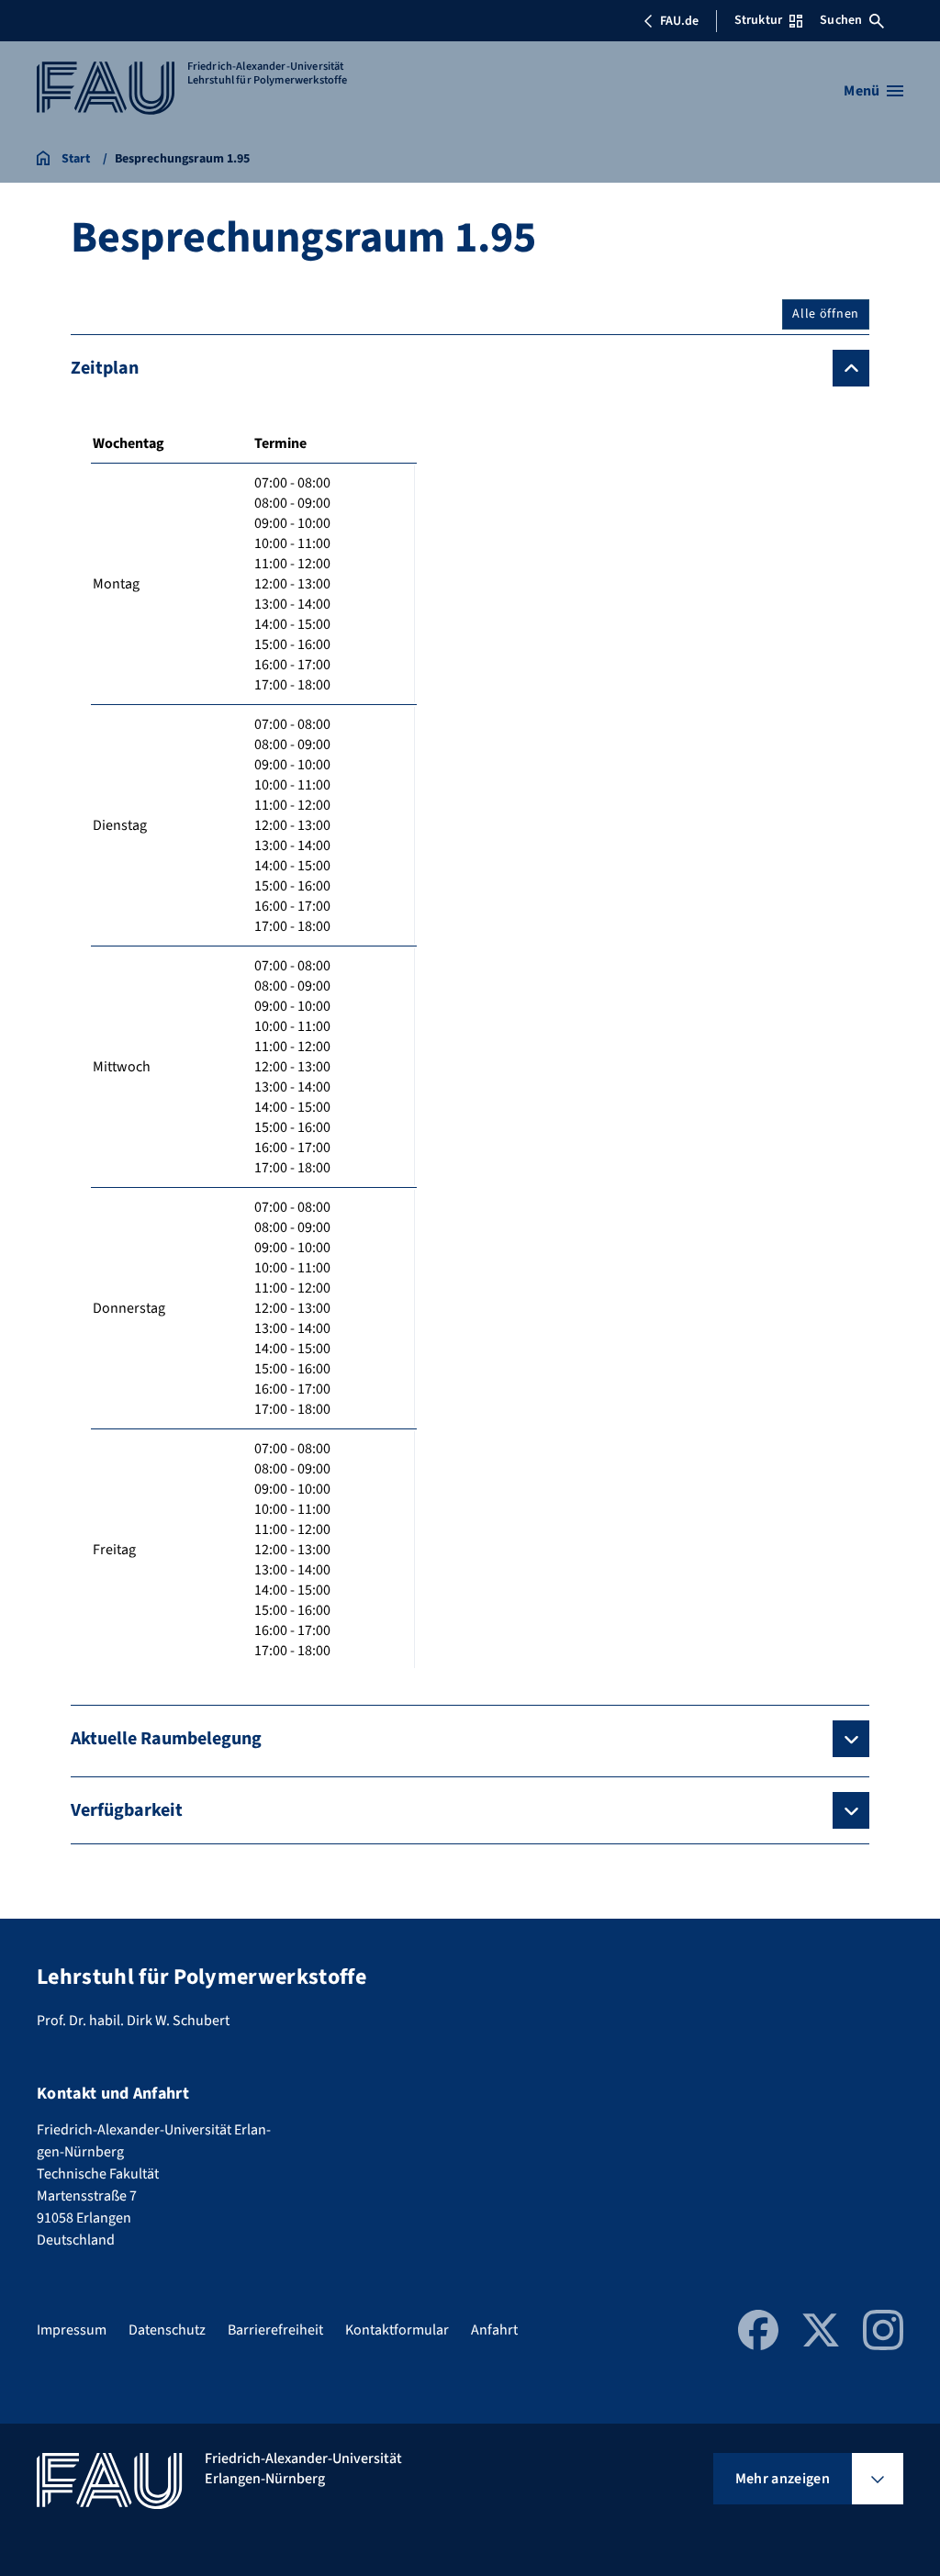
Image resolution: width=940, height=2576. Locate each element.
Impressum (72, 2330)
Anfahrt (494, 2330)
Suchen (841, 20)
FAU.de (679, 21)
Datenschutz (167, 2330)
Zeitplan (105, 368)
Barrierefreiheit (275, 2330)
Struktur (758, 20)
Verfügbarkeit (127, 1810)
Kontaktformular (397, 2330)
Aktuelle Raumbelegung (166, 1739)
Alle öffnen (826, 314)
